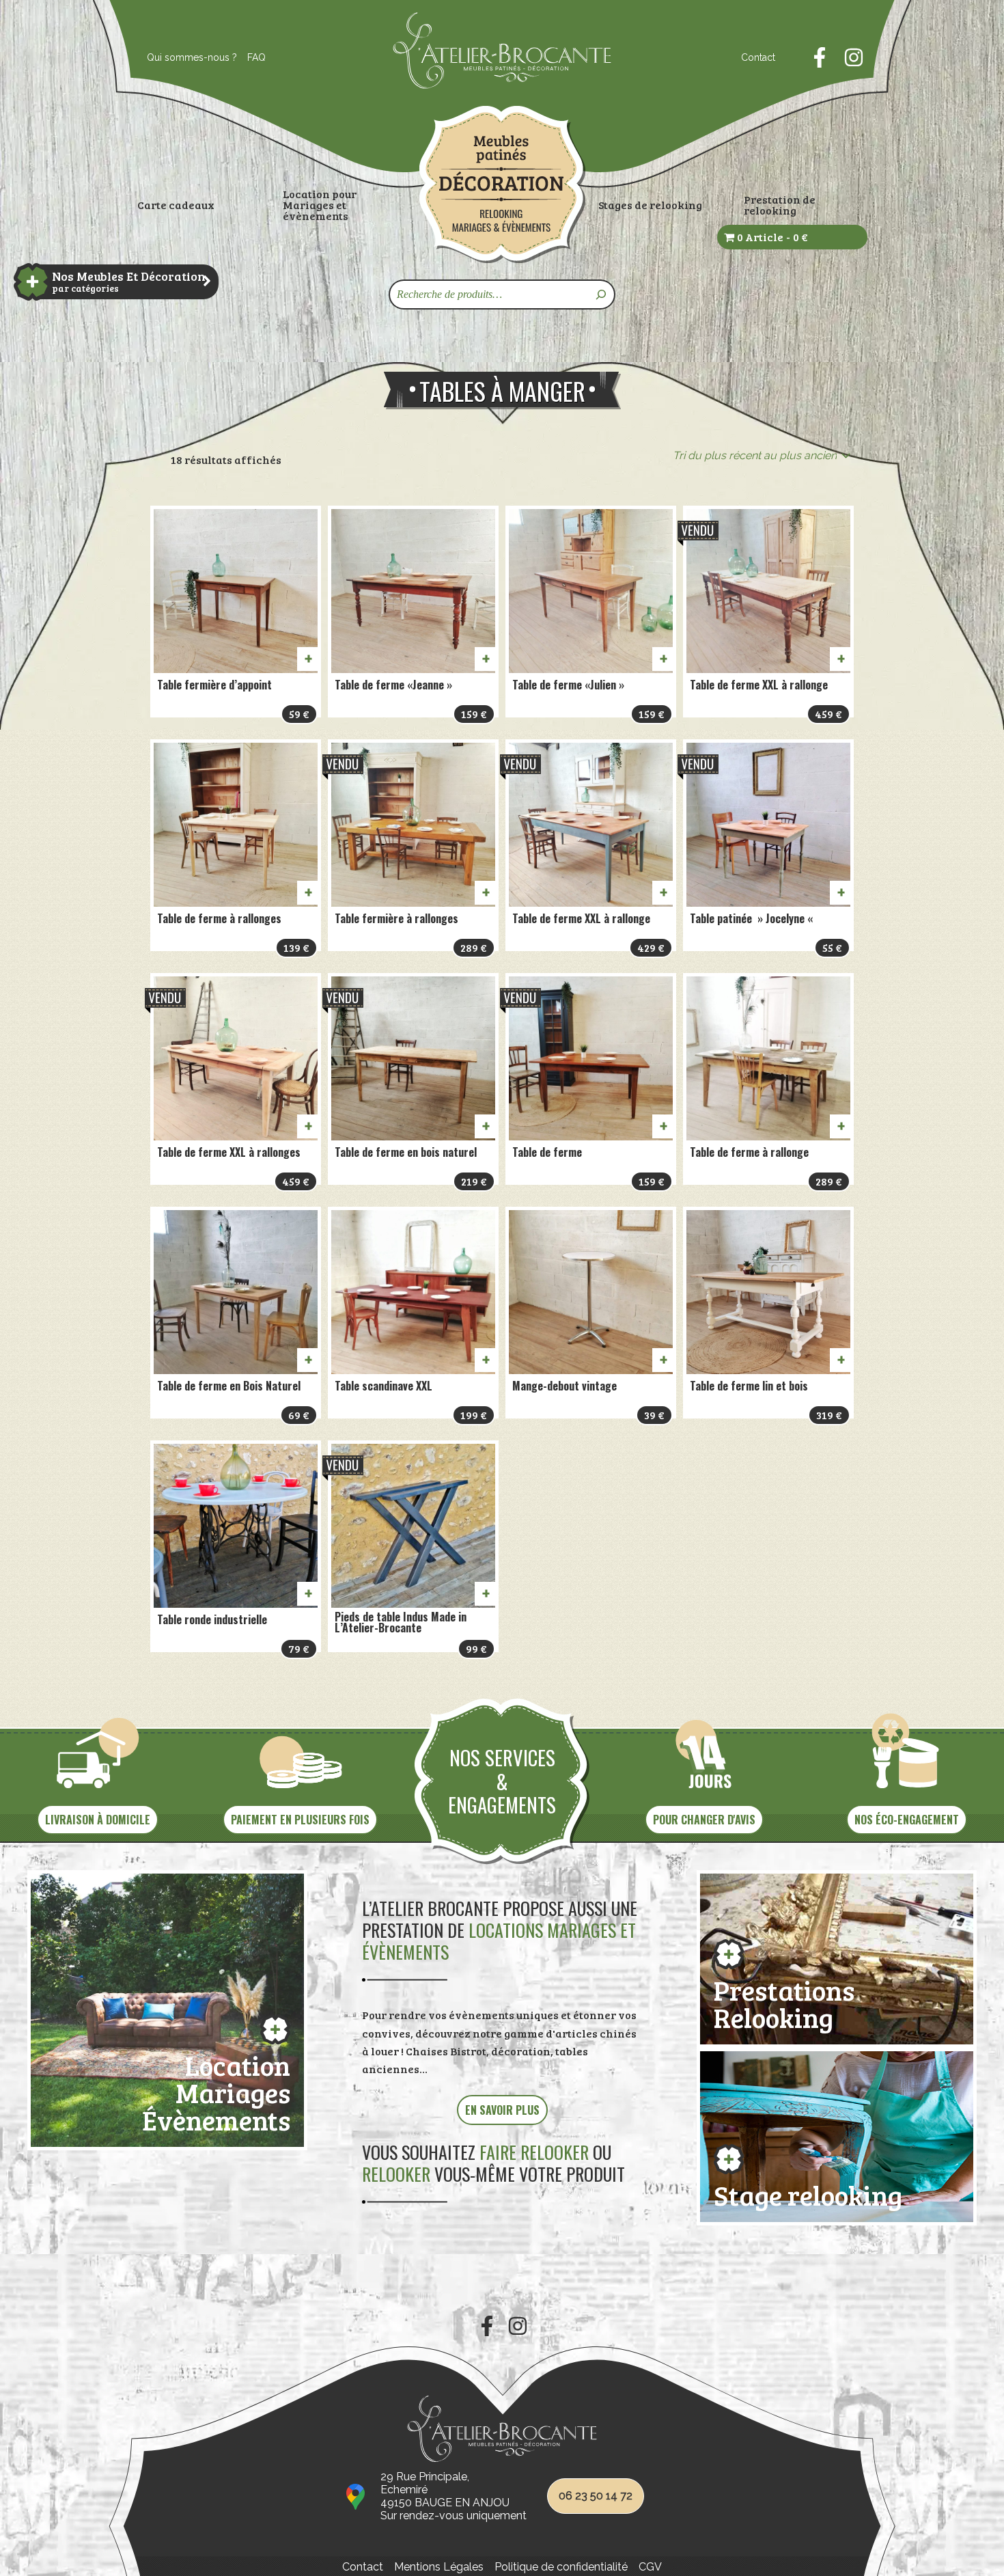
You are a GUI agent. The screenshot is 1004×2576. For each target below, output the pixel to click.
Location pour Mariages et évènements (320, 205)
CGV (650, 2567)
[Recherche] (602, 294)
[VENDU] (768, 591)
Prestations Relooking (784, 2001)
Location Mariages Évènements (216, 2090)
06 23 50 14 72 (596, 2496)
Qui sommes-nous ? (192, 57)
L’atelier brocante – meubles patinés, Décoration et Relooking (502, 184)
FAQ (256, 57)
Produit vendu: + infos (840, 659)
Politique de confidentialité (561, 2567)
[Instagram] (854, 57)
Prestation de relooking (780, 205)
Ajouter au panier (307, 659)
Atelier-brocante (438, 96)
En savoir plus (502, 2110)
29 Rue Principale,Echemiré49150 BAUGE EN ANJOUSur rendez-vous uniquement (454, 2496)
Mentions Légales (439, 2567)
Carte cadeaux (176, 205)
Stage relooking (808, 2192)
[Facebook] (820, 57)
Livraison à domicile (98, 1820)
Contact (758, 57)
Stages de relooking (650, 205)
